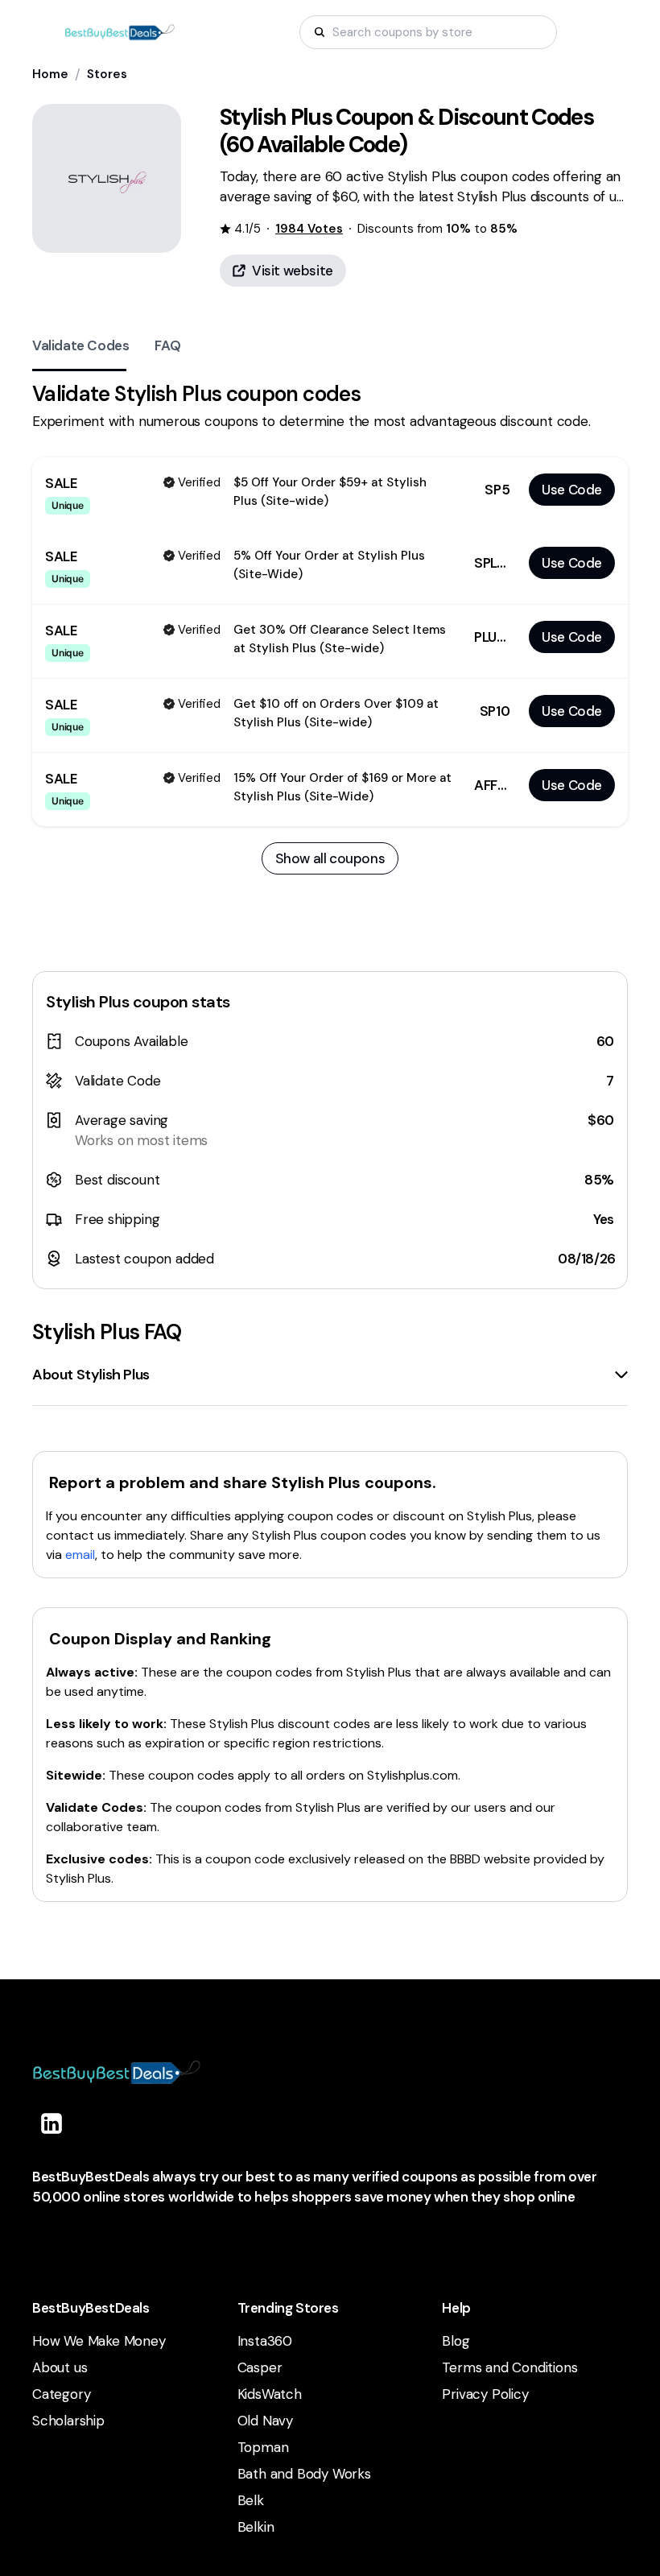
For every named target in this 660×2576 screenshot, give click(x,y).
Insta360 (265, 2341)
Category (61, 2394)
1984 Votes (309, 229)
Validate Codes (80, 345)
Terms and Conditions (509, 2367)
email (80, 1555)
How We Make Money (99, 2341)
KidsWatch (270, 2394)
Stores (107, 74)
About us (60, 2367)
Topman (263, 2447)
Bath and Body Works (304, 2474)
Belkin (256, 2527)
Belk (251, 2500)
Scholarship (68, 2421)
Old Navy (265, 2421)
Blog (456, 2341)
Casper (260, 2367)
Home (50, 74)
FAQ (167, 345)
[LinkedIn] (52, 2123)
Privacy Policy (485, 2394)
